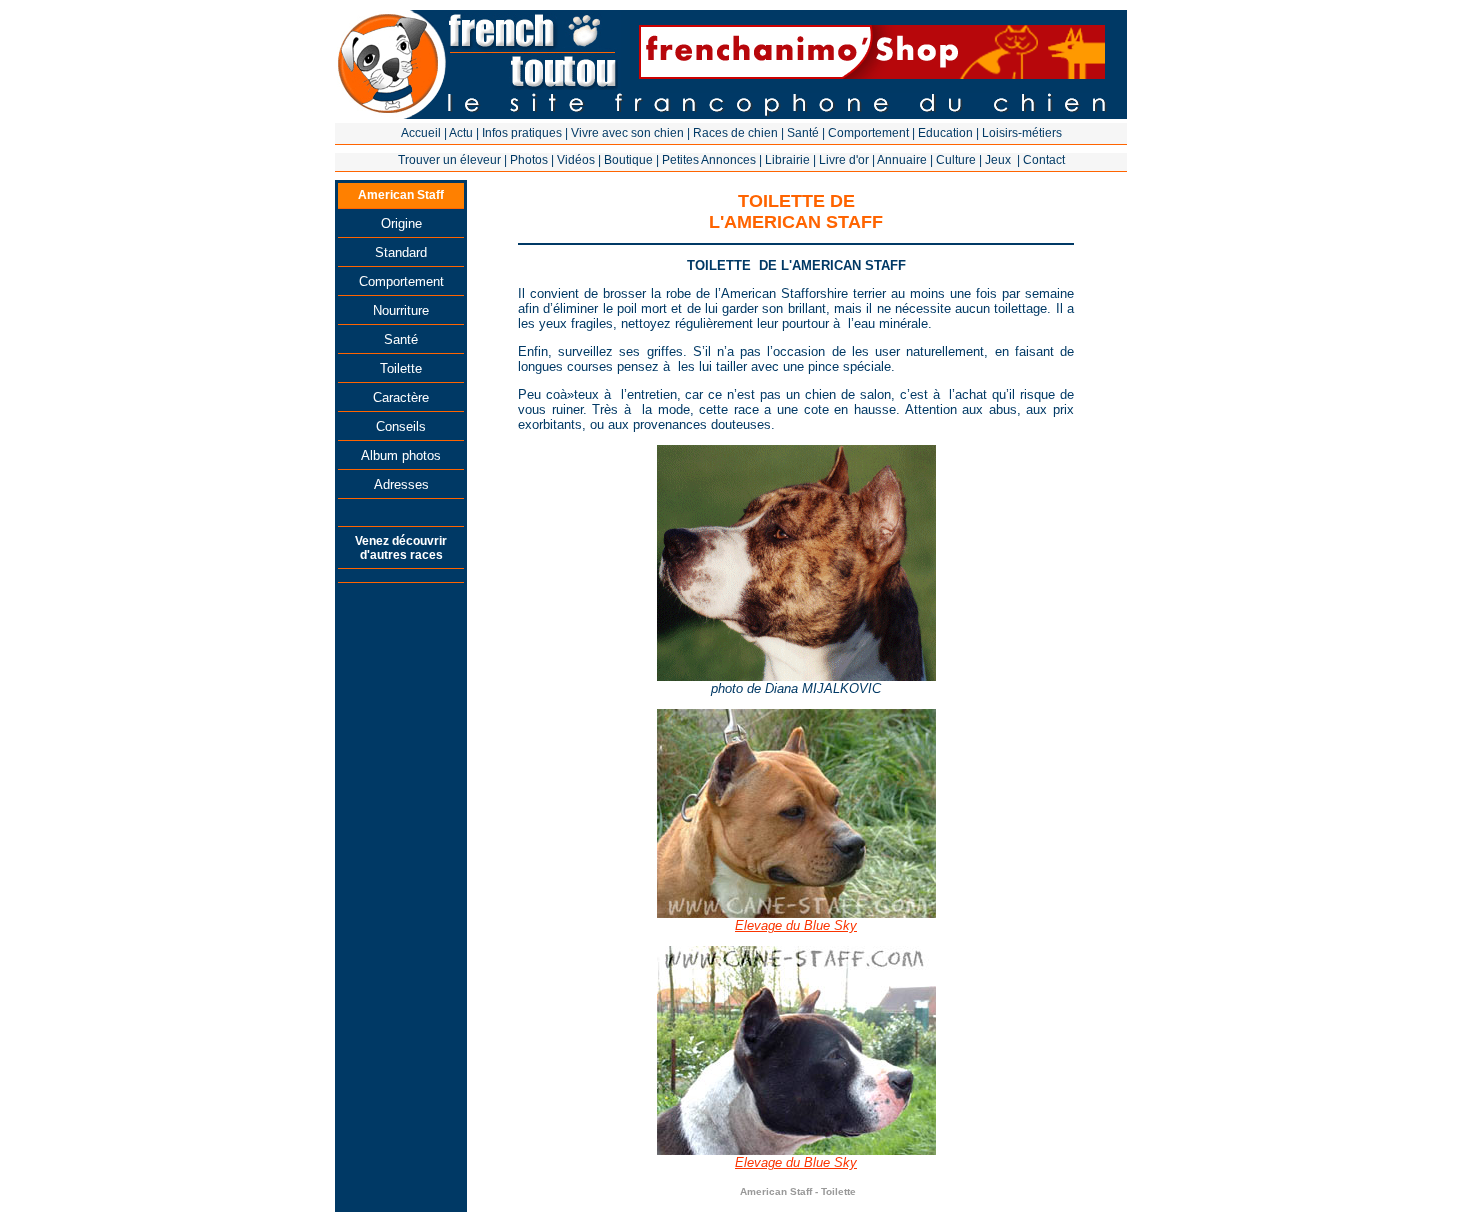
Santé (803, 133)
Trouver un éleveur (449, 160)
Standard (401, 252)
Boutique (628, 160)
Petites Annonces (709, 160)
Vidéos (576, 160)
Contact (1044, 160)
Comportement (868, 133)
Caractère (401, 397)
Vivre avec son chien (627, 133)
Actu (461, 133)
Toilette (401, 368)
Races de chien (735, 133)
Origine (401, 223)
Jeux (998, 160)
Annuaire (902, 160)
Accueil (421, 133)
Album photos (401, 455)
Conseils (401, 426)
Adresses (401, 484)
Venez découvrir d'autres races (401, 548)
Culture (956, 160)
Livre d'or (844, 160)
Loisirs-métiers (1022, 133)
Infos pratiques (522, 133)
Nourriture (401, 310)
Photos (529, 160)
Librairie (787, 160)
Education (945, 133)
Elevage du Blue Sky (796, 925)
